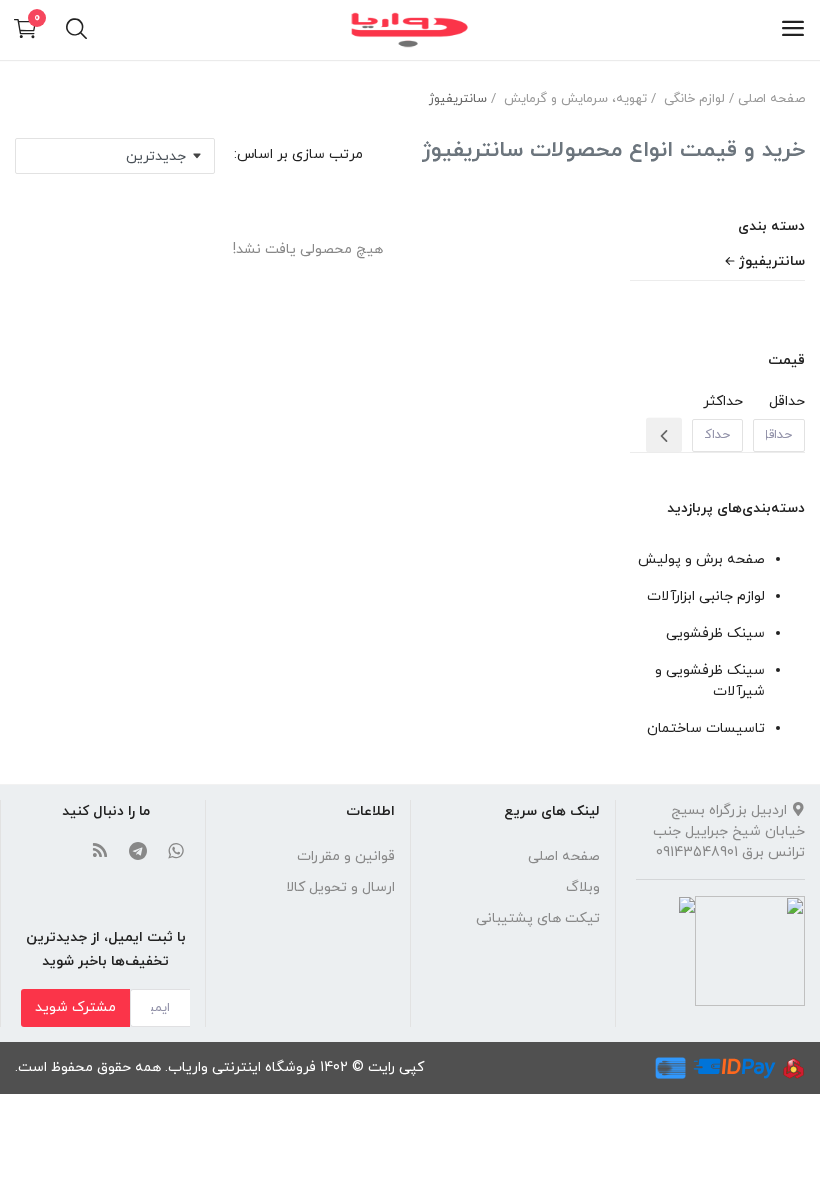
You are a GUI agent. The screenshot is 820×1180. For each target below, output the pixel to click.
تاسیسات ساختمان (706, 728)
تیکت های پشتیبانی (538, 918)
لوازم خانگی (694, 99)
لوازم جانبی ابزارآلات (706, 596)
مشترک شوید (75, 1007)
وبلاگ (583, 887)
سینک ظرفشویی (715, 633)
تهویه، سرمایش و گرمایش (575, 99)
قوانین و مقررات (346, 856)
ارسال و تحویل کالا (340, 887)
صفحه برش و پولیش (701, 559)
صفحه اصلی (771, 99)
